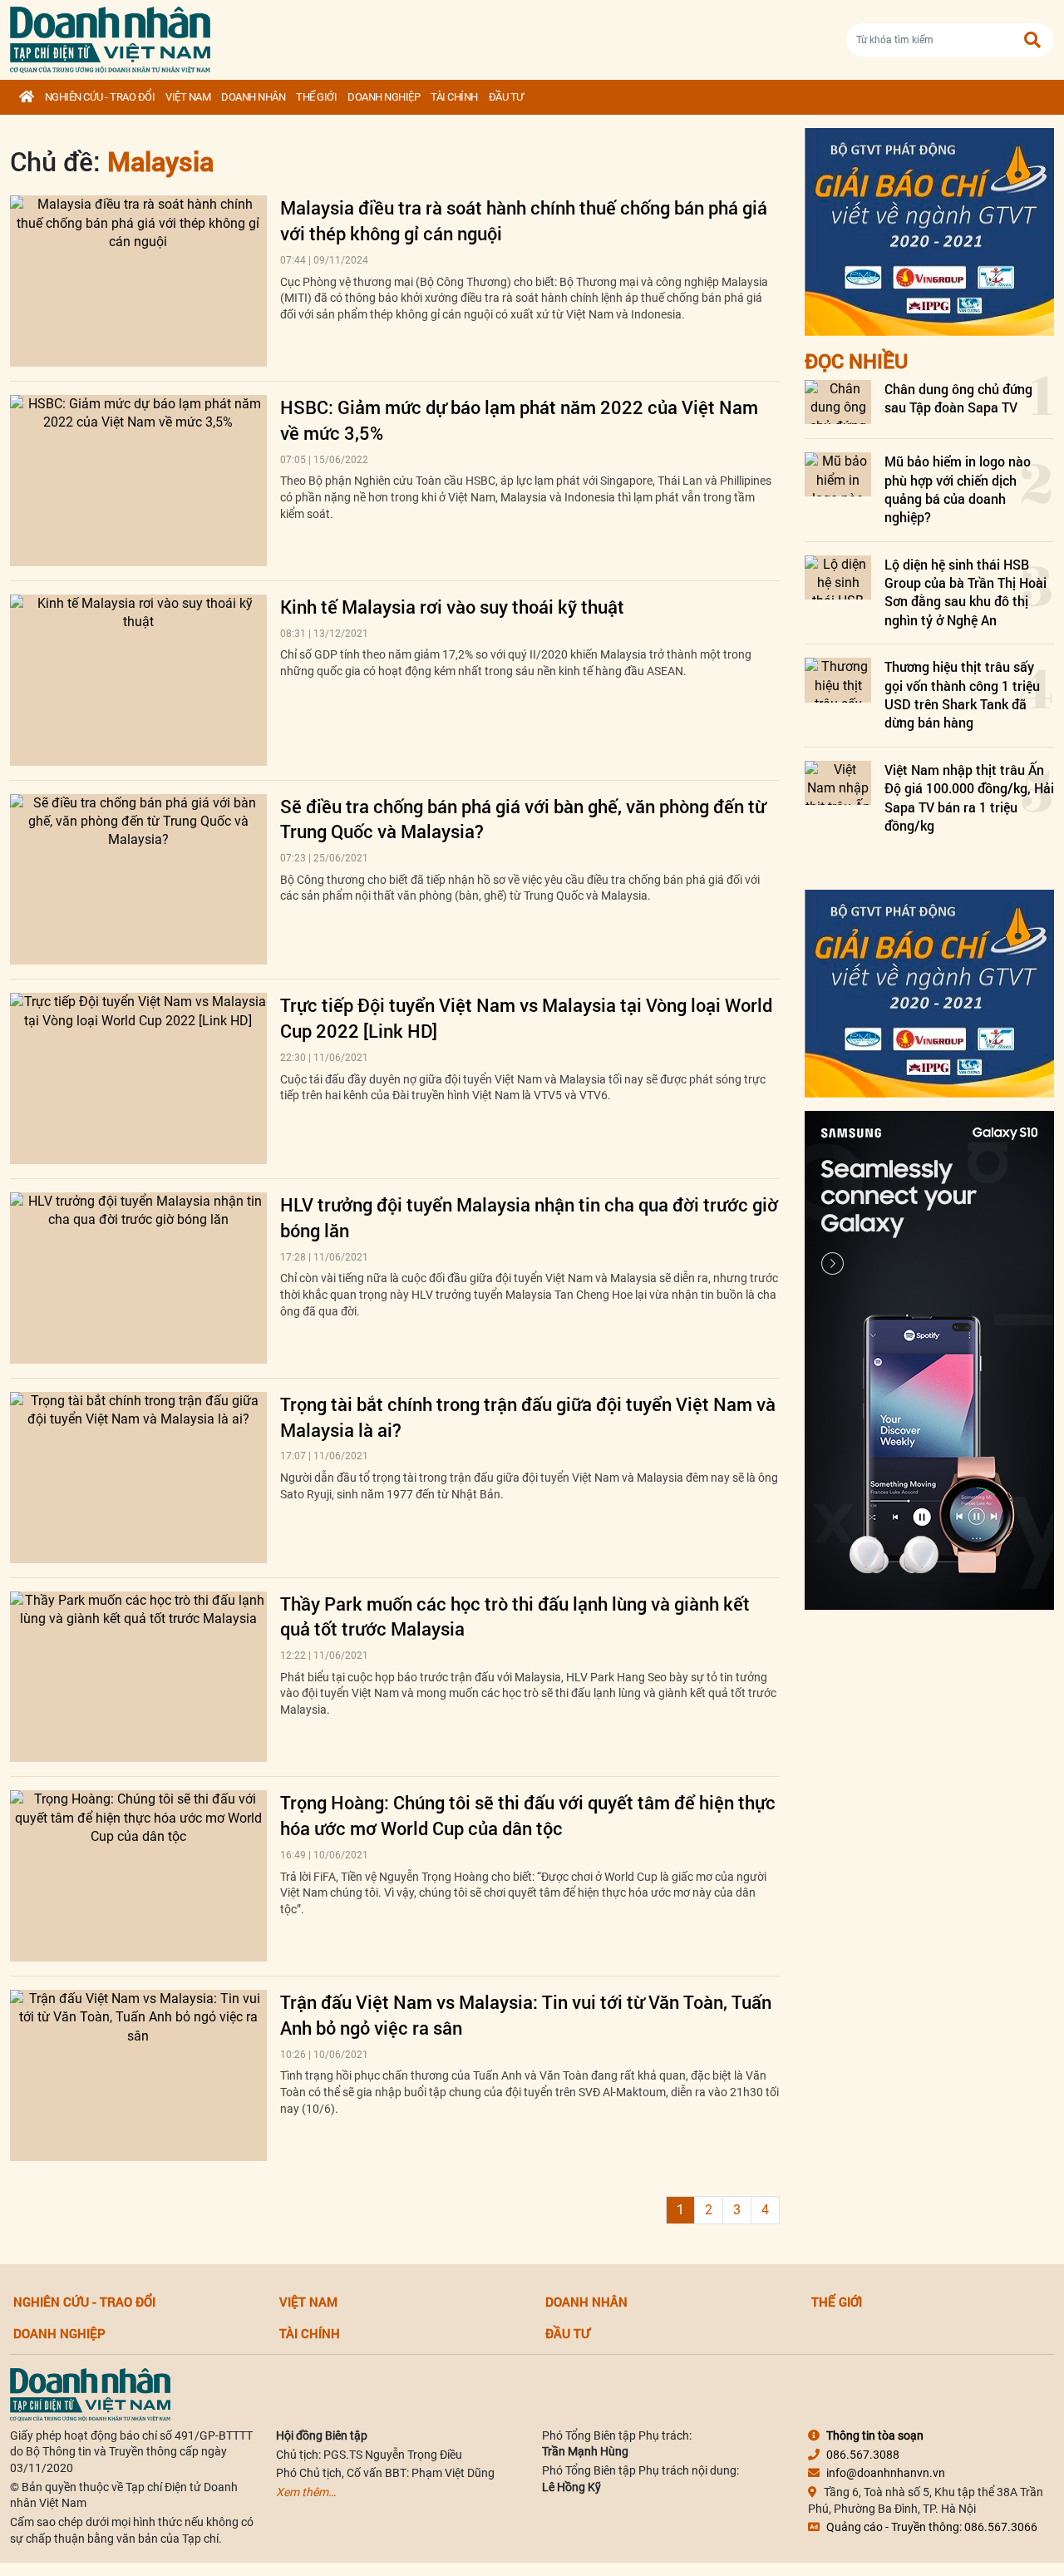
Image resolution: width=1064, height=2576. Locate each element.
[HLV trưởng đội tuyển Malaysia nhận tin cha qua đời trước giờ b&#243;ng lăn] (138, 1278)
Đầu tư (506, 97)
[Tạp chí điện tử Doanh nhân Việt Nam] (110, 36)
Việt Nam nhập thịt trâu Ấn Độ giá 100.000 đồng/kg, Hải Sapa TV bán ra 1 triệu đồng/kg (969, 797)
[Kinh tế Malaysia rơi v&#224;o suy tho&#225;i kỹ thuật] (138, 680)
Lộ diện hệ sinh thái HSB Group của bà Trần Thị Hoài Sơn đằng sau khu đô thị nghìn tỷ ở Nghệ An (965, 592)
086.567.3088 (863, 2455)
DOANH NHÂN (253, 97)
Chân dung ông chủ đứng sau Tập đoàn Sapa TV (958, 398)
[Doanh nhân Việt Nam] (90, 2393)
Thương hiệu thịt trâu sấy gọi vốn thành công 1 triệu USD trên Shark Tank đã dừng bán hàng (962, 694)
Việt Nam (188, 97)
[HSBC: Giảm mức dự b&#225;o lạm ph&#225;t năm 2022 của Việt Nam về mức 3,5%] (138, 481)
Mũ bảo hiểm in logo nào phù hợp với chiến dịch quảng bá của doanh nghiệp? (958, 489)
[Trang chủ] (27, 97)
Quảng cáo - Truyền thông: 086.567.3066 (932, 2527)
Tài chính (454, 97)
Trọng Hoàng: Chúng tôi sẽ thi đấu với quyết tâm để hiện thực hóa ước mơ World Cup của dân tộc (528, 1815)
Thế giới (316, 97)
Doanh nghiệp (384, 97)
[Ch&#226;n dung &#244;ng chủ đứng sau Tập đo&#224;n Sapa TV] (838, 402)
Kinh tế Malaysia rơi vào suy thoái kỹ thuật (452, 607)
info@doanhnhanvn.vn (886, 2473)
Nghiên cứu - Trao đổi (100, 97)
